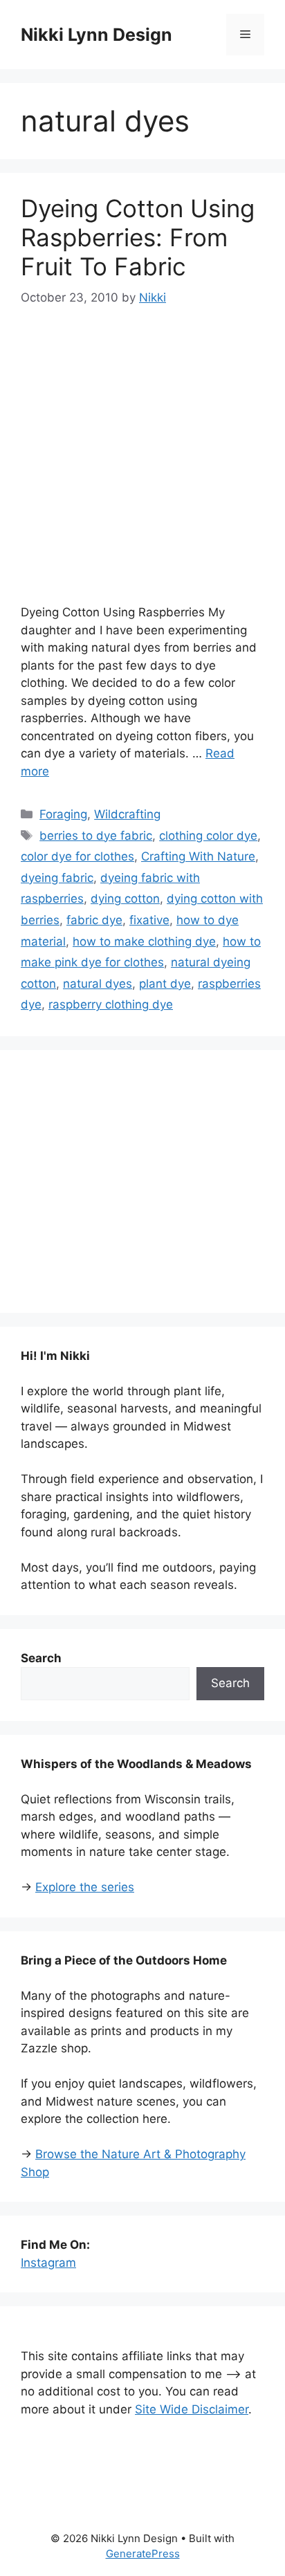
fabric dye (94, 920)
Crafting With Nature (198, 856)
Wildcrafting (127, 814)
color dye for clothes (77, 856)
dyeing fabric (57, 878)
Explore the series (85, 1887)
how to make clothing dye (144, 941)
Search (230, 1683)
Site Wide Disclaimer (192, 2409)
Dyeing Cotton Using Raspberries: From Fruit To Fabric (138, 237)
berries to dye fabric (96, 836)
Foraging (63, 814)
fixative (149, 920)
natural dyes (98, 984)
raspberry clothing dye (111, 1004)
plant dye (165, 984)
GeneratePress (143, 2554)
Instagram (48, 2263)
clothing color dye (208, 836)
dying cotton (125, 899)
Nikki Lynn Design (96, 35)
